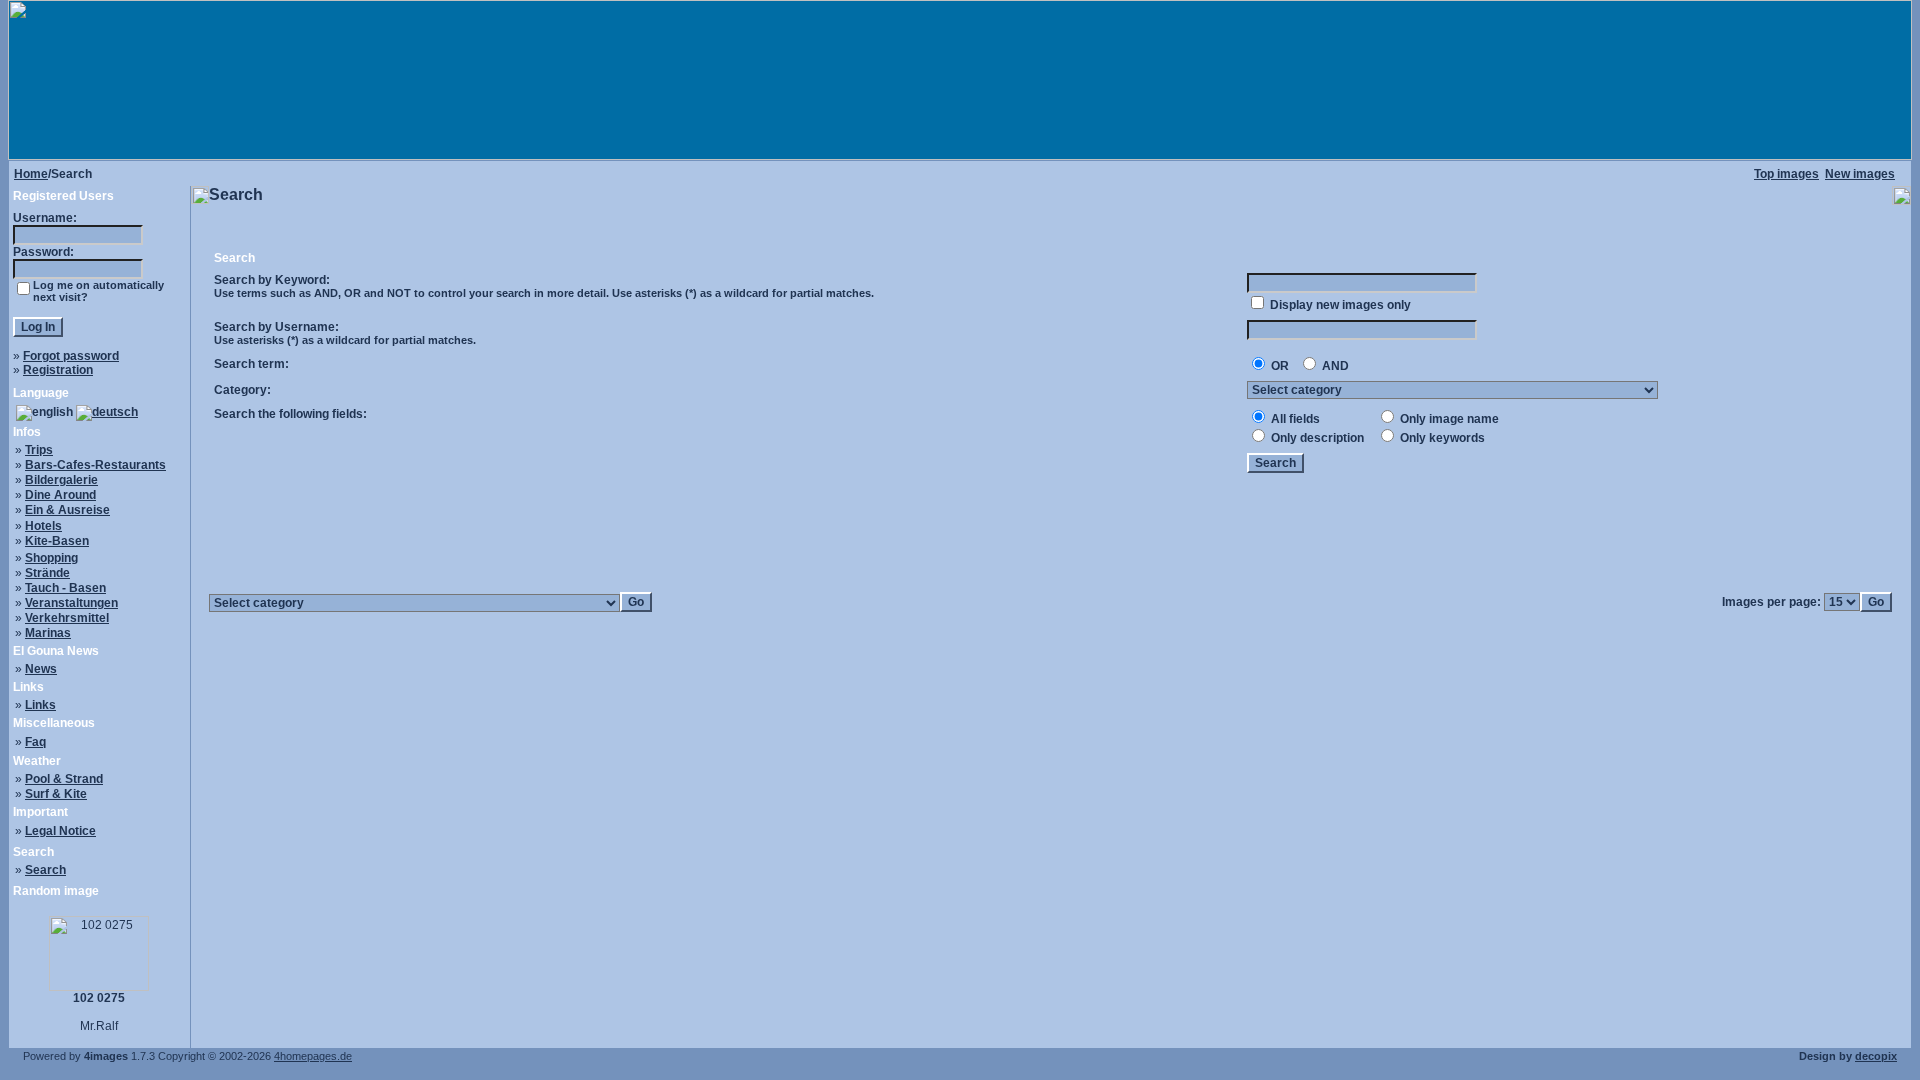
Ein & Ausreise (67, 510)
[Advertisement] (1051, 534)
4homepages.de (313, 1056)
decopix (1876, 1056)
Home (31, 174)
